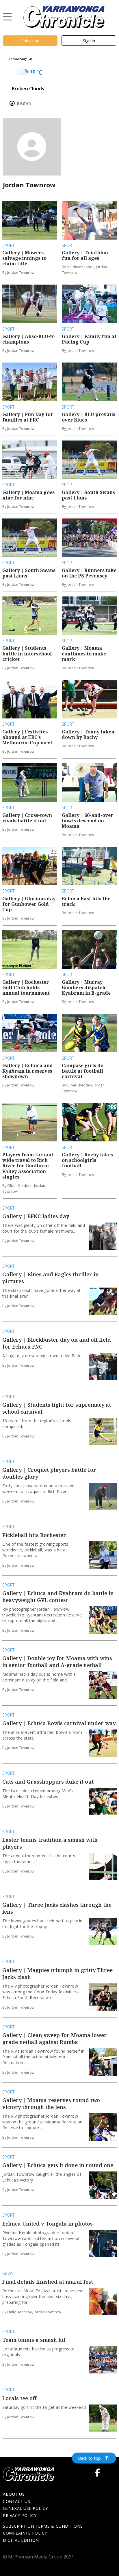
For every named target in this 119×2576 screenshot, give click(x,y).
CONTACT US (16, 2501)
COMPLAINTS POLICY (25, 2533)
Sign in (89, 41)
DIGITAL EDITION (21, 2540)
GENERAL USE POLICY (25, 2508)
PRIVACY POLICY (20, 2515)
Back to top (89, 2458)
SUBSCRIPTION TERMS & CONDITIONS (43, 2526)
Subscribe (30, 41)
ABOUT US (14, 2494)
